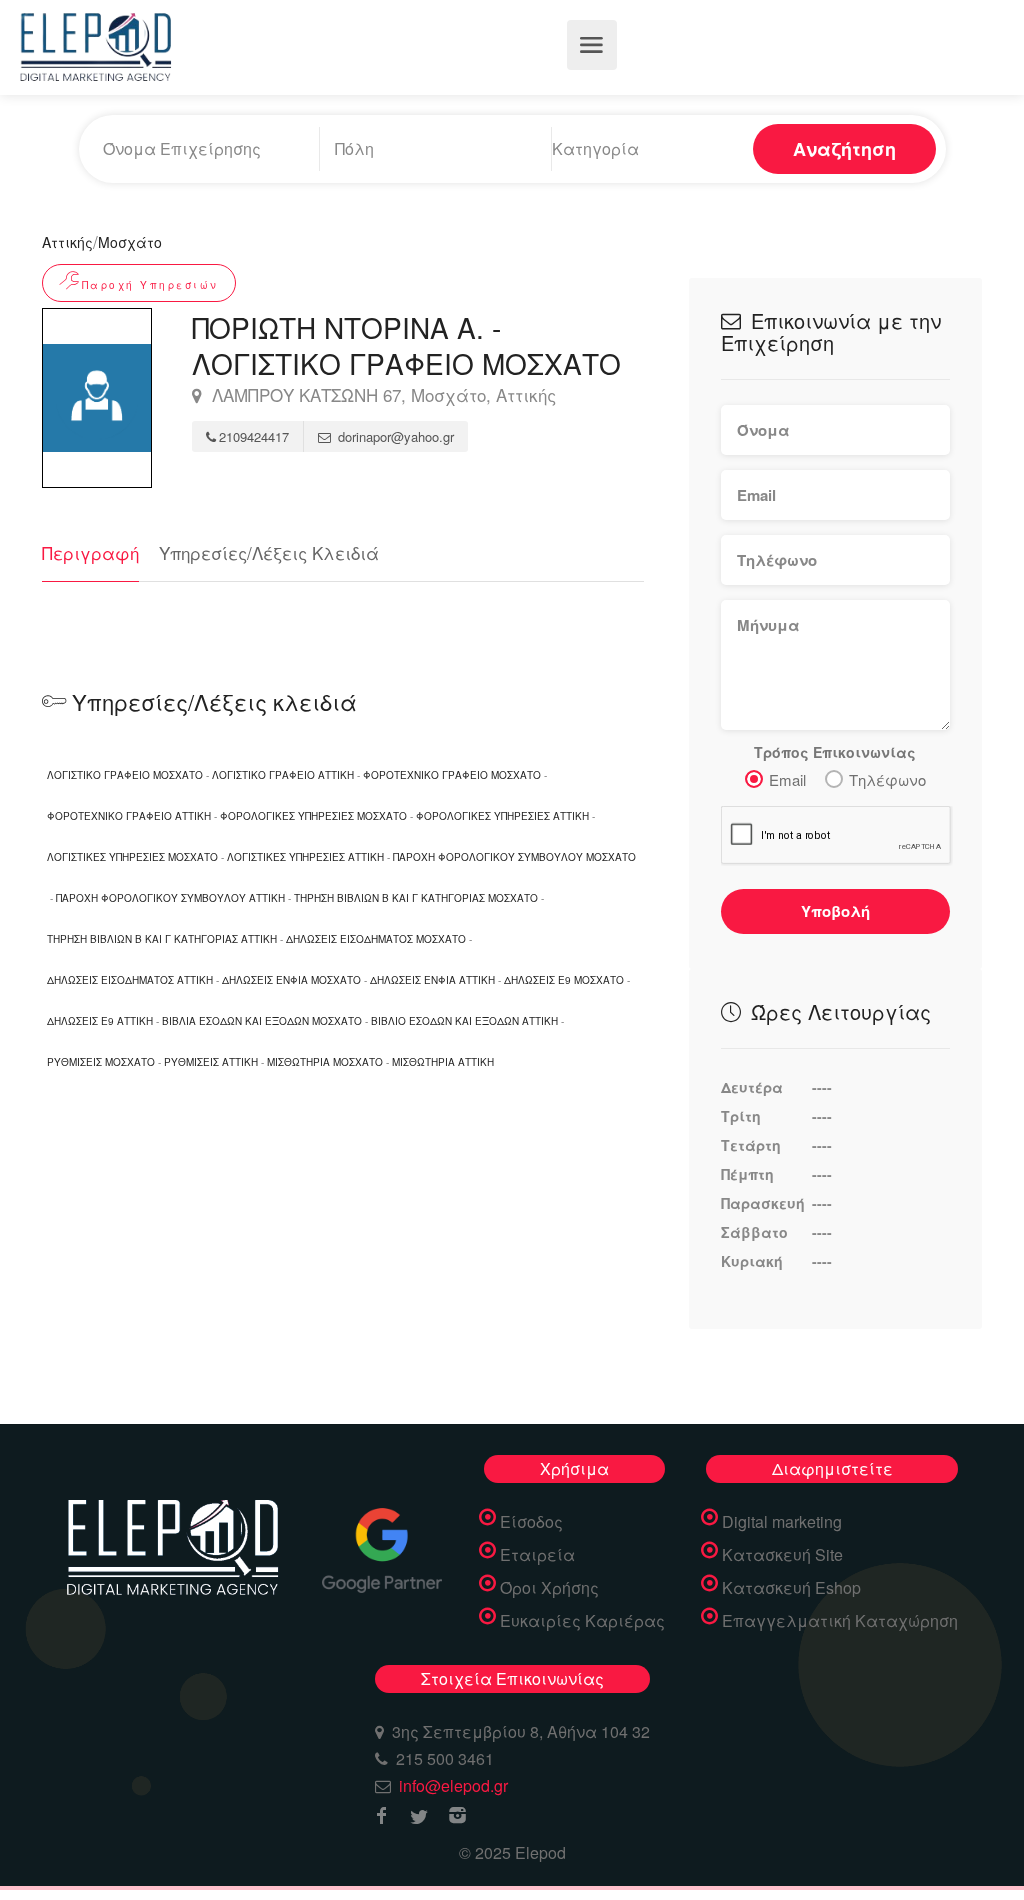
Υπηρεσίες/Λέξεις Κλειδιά (269, 552)
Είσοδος (531, 1522)
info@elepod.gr (453, 1785)
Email (787, 779)
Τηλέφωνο (887, 779)
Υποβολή (835, 911)
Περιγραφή (90, 552)
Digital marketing (782, 1522)
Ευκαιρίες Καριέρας (582, 1621)
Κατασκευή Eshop (791, 1588)
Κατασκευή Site (782, 1555)
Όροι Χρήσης (549, 1588)
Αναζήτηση (844, 149)
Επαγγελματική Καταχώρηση (840, 1621)
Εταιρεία (537, 1555)
